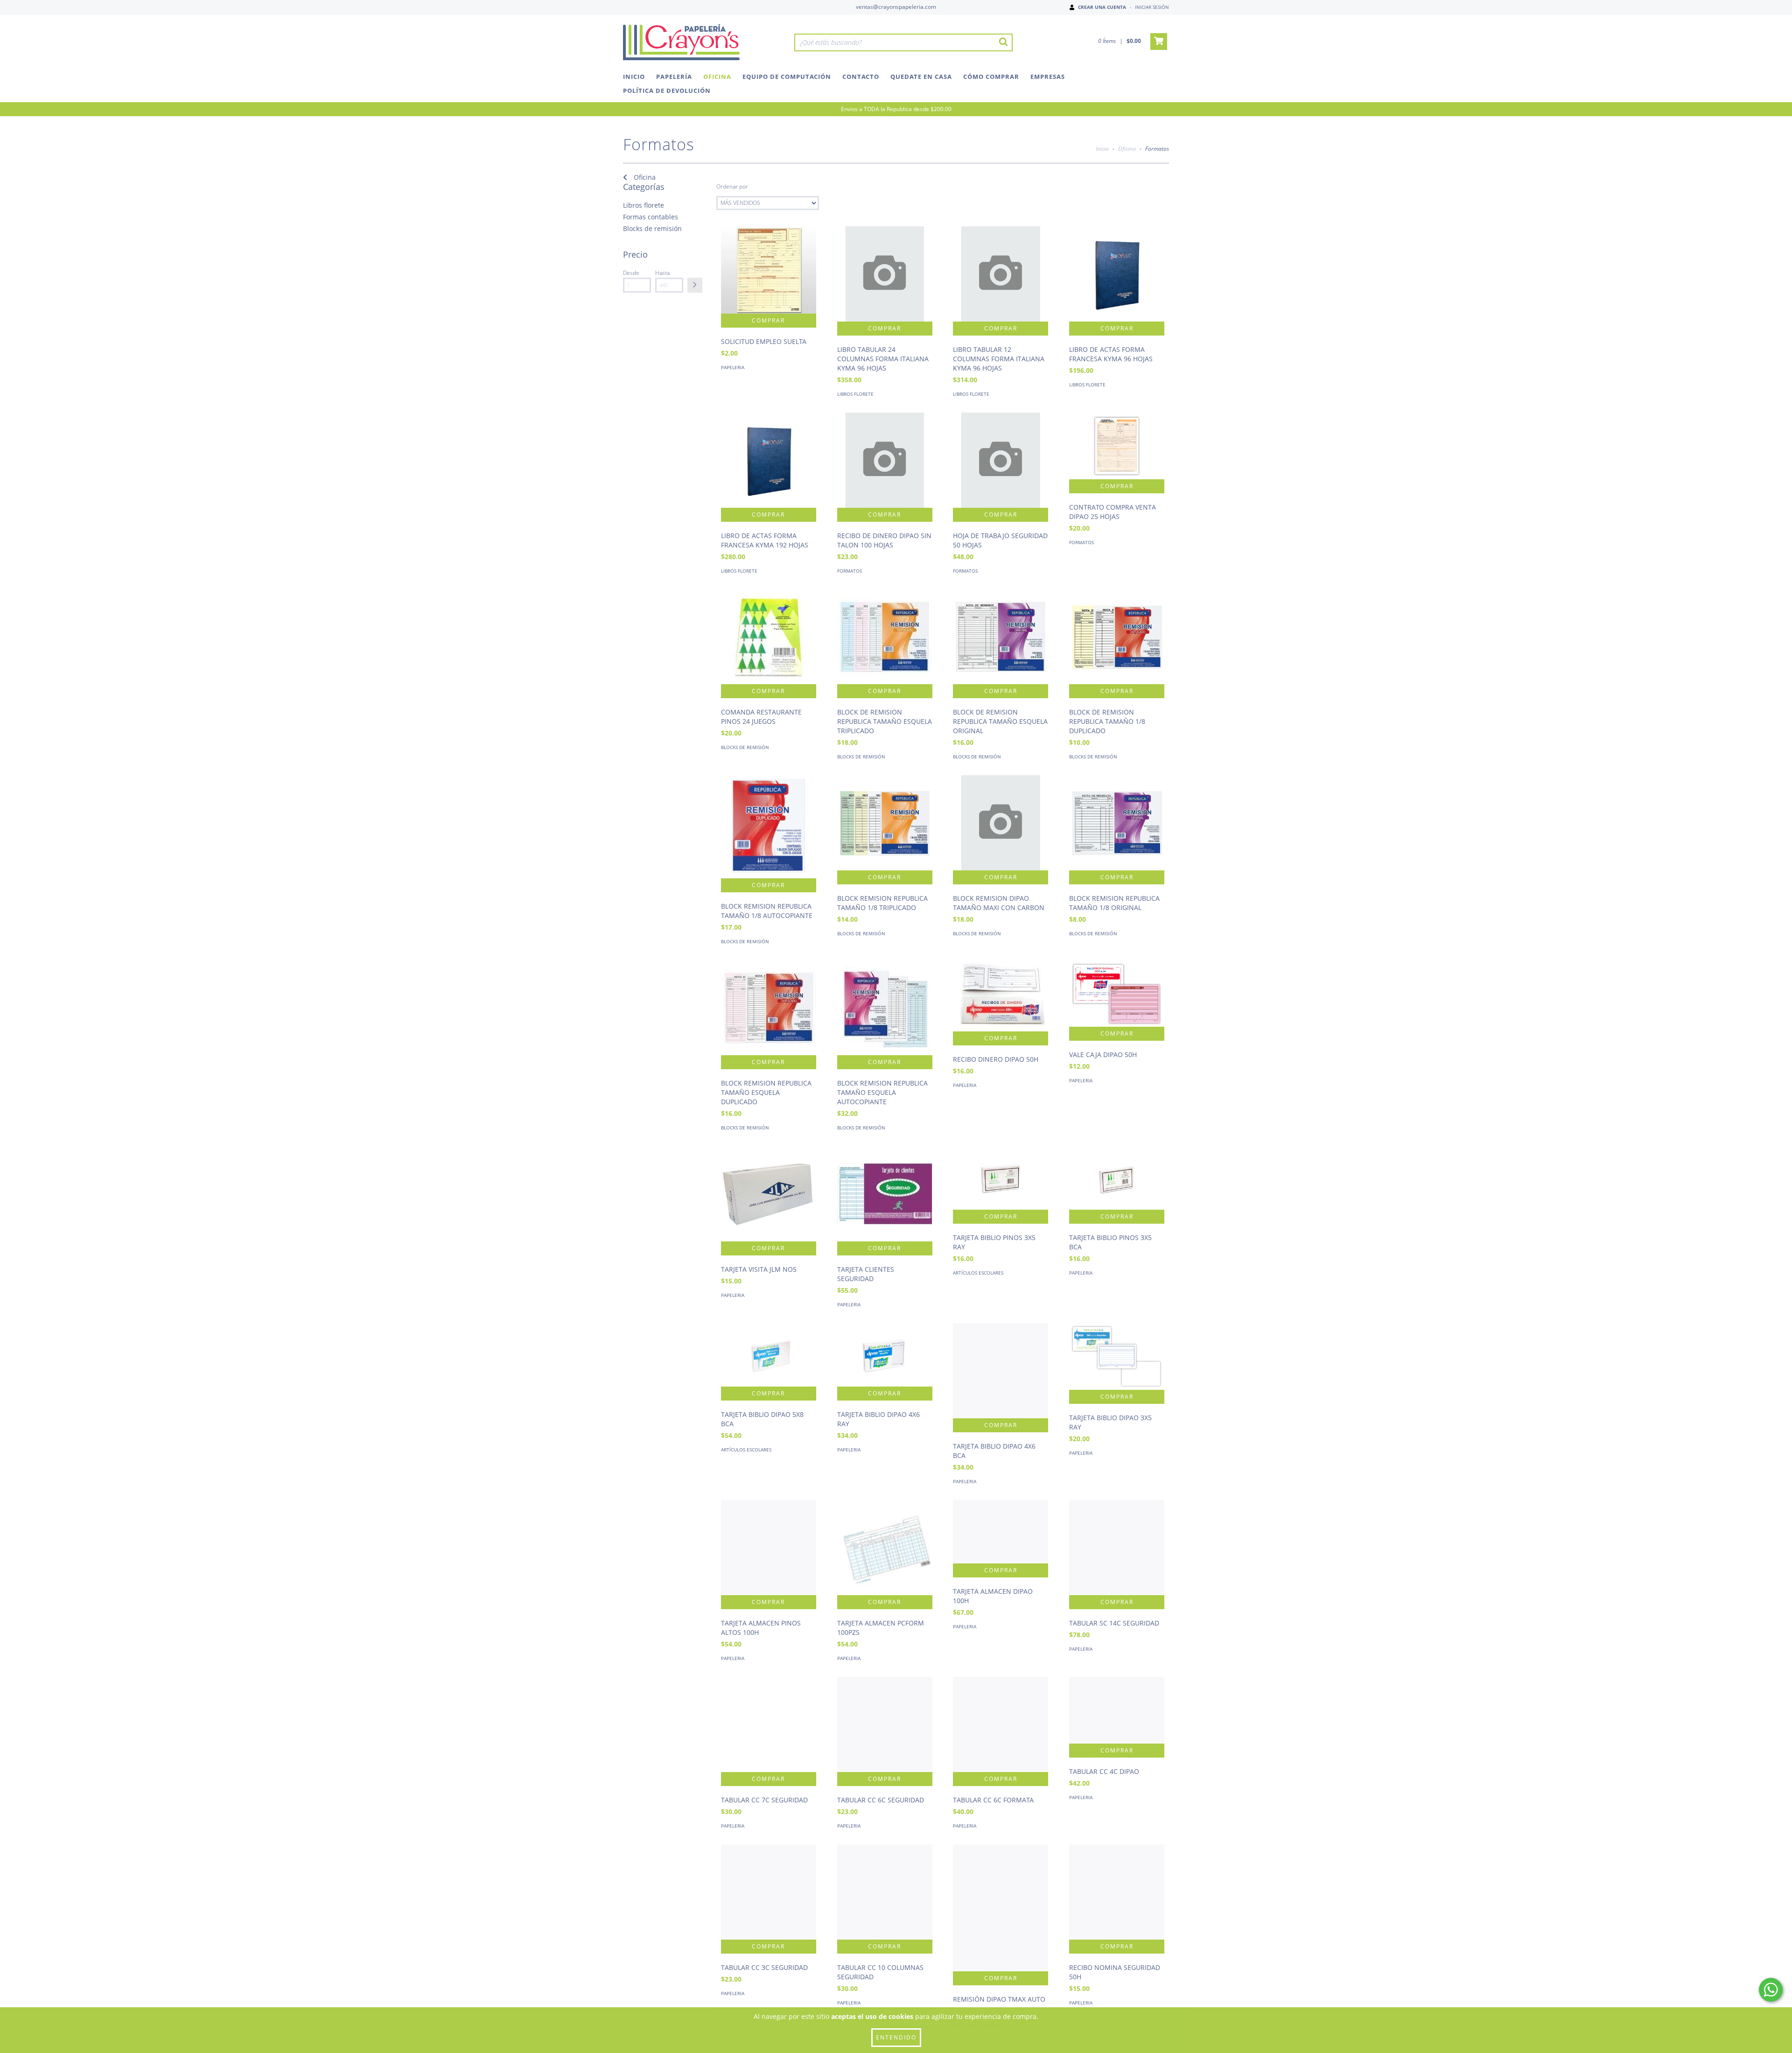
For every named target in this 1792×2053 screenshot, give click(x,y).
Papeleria (733, 367)
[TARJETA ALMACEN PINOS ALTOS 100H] (769, 1548)
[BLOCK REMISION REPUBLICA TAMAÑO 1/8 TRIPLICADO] (885, 823)
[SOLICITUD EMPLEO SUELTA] (769, 270)
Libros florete (644, 205)
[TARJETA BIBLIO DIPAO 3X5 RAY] (1117, 1356)
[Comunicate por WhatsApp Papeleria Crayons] (1771, 1990)
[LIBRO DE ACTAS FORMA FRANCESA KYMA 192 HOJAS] (769, 460)
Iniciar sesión (1152, 7)
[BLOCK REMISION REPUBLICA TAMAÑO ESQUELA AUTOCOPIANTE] (885, 1008)
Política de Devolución (667, 91)
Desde (631, 273)
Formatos (850, 571)
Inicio (634, 77)
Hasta (662, 273)
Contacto (861, 77)
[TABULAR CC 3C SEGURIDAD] (769, 1892)
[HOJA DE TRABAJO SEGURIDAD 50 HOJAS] (1001, 460)
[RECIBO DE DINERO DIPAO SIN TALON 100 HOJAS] (885, 460)
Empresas (1048, 77)
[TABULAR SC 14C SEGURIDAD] (1117, 1548)
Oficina (717, 77)
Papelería (674, 77)
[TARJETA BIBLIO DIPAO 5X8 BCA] (769, 1355)
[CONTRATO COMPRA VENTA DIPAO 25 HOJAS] (1117, 446)
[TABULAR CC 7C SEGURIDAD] (769, 1724)
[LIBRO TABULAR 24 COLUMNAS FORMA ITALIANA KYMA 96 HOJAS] (885, 274)
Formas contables (651, 217)
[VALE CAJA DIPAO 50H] (1117, 993)
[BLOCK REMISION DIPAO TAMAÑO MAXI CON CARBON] (1001, 823)
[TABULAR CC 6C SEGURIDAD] (885, 1724)
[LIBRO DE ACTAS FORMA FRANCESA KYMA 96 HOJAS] (1117, 274)
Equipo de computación (787, 77)
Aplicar (695, 285)
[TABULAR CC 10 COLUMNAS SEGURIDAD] (885, 1892)
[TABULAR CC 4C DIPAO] (1117, 1710)
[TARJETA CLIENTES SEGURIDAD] (885, 1194)
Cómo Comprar (991, 77)
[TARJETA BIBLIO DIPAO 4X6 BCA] (1001, 1371)
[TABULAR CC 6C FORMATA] (1001, 1724)
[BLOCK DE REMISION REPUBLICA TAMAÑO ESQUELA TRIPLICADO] (885, 637)
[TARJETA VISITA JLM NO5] (769, 1194)
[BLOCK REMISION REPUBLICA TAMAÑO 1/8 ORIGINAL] (1117, 823)
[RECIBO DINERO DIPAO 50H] (1001, 996)
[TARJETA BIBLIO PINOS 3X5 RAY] (1001, 1178)
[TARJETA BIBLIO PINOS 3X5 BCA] (1117, 1178)
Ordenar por (732, 186)
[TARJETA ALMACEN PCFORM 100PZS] (885, 1548)
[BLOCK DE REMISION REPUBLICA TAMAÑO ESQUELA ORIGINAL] (1001, 637)
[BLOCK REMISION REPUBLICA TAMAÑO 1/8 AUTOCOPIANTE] (769, 827)
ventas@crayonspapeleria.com (896, 7)
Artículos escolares (978, 1273)
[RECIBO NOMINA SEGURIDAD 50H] (1117, 1892)
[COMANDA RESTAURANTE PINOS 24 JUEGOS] (769, 637)
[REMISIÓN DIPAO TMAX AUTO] (1001, 1908)
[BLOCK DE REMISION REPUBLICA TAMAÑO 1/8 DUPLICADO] (1117, 637)
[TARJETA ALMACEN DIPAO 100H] (1001, 1532)
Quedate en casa (921, 77)
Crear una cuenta (1102, 7)
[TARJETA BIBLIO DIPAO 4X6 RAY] (885, 1355)
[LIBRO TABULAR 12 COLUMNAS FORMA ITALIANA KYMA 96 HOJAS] (1001, 274)
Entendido (896, 2037)
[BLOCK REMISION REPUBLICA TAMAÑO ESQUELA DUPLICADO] (769, 1008)
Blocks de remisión (652, 228)
